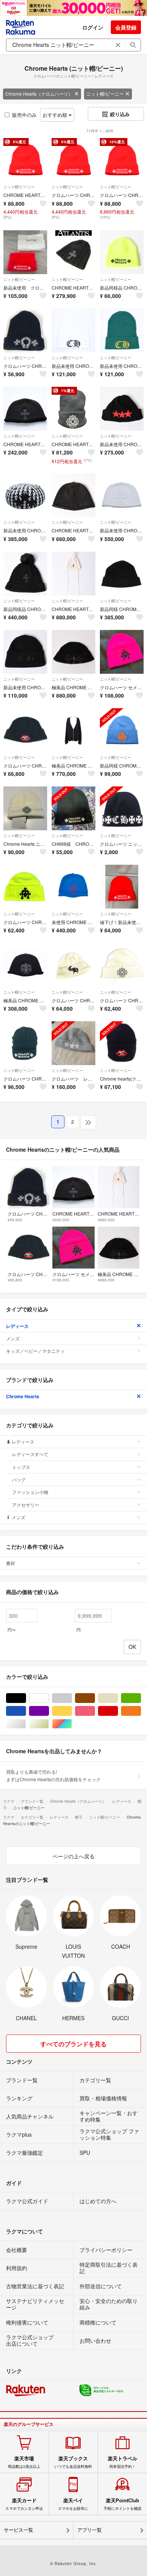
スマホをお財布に (73, 2504)
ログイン (93, 27)
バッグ (19, 1479)
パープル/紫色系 (49, 1711)
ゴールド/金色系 (49, 1724)
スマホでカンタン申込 (24, 2504)
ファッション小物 (30, 1492)
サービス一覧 (18, 2530)
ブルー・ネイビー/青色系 (26, 1711)
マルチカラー (72, 1724)
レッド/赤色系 (118, 1711)
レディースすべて (30, 1454)
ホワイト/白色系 (49, 1698)
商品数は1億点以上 (24, 2462)
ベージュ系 (118, 1698)
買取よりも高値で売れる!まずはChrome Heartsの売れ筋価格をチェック (53, 1775)
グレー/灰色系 (72, 1698)
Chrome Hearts (23, 1396)
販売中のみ (24, 115)
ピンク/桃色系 (95, 1711)
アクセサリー (26, 1505)
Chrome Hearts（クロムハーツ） (39, 94)
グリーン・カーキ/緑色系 (141, 1698)
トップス (21, 1467)
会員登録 (126, 27)
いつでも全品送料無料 (73, 2462)
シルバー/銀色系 (26, 1724)
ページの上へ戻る (73, 1856)
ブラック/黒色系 (26, 1698)
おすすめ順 (56, 115)
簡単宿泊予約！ (122, 2462)
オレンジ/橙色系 (141, 1711)
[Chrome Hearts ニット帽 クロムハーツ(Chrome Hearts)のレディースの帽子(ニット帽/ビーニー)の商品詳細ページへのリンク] (25, 808)
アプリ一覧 (90, 2530)
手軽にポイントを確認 (122, 2504)
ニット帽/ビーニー (105, 94)
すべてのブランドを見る (73, 2044)
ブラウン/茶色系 (95, 1698)
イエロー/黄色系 (72, 1711)
